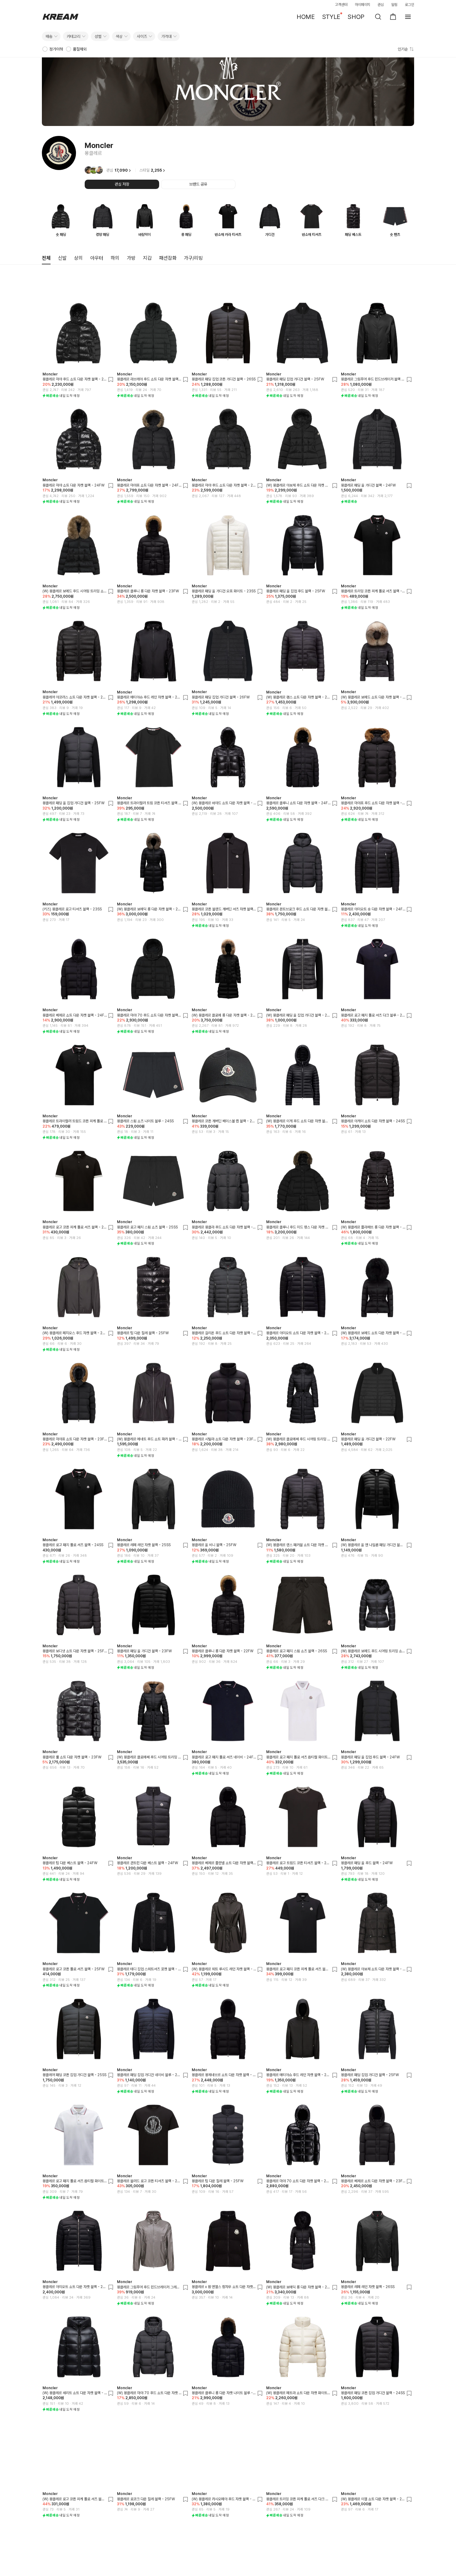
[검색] (378, 17)
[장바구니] (393, 17)
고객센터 (341, 5)
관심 (381, 5)
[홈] (60, 17)
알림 (394, 5)
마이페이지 (363, 5)
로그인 (409, 5)
